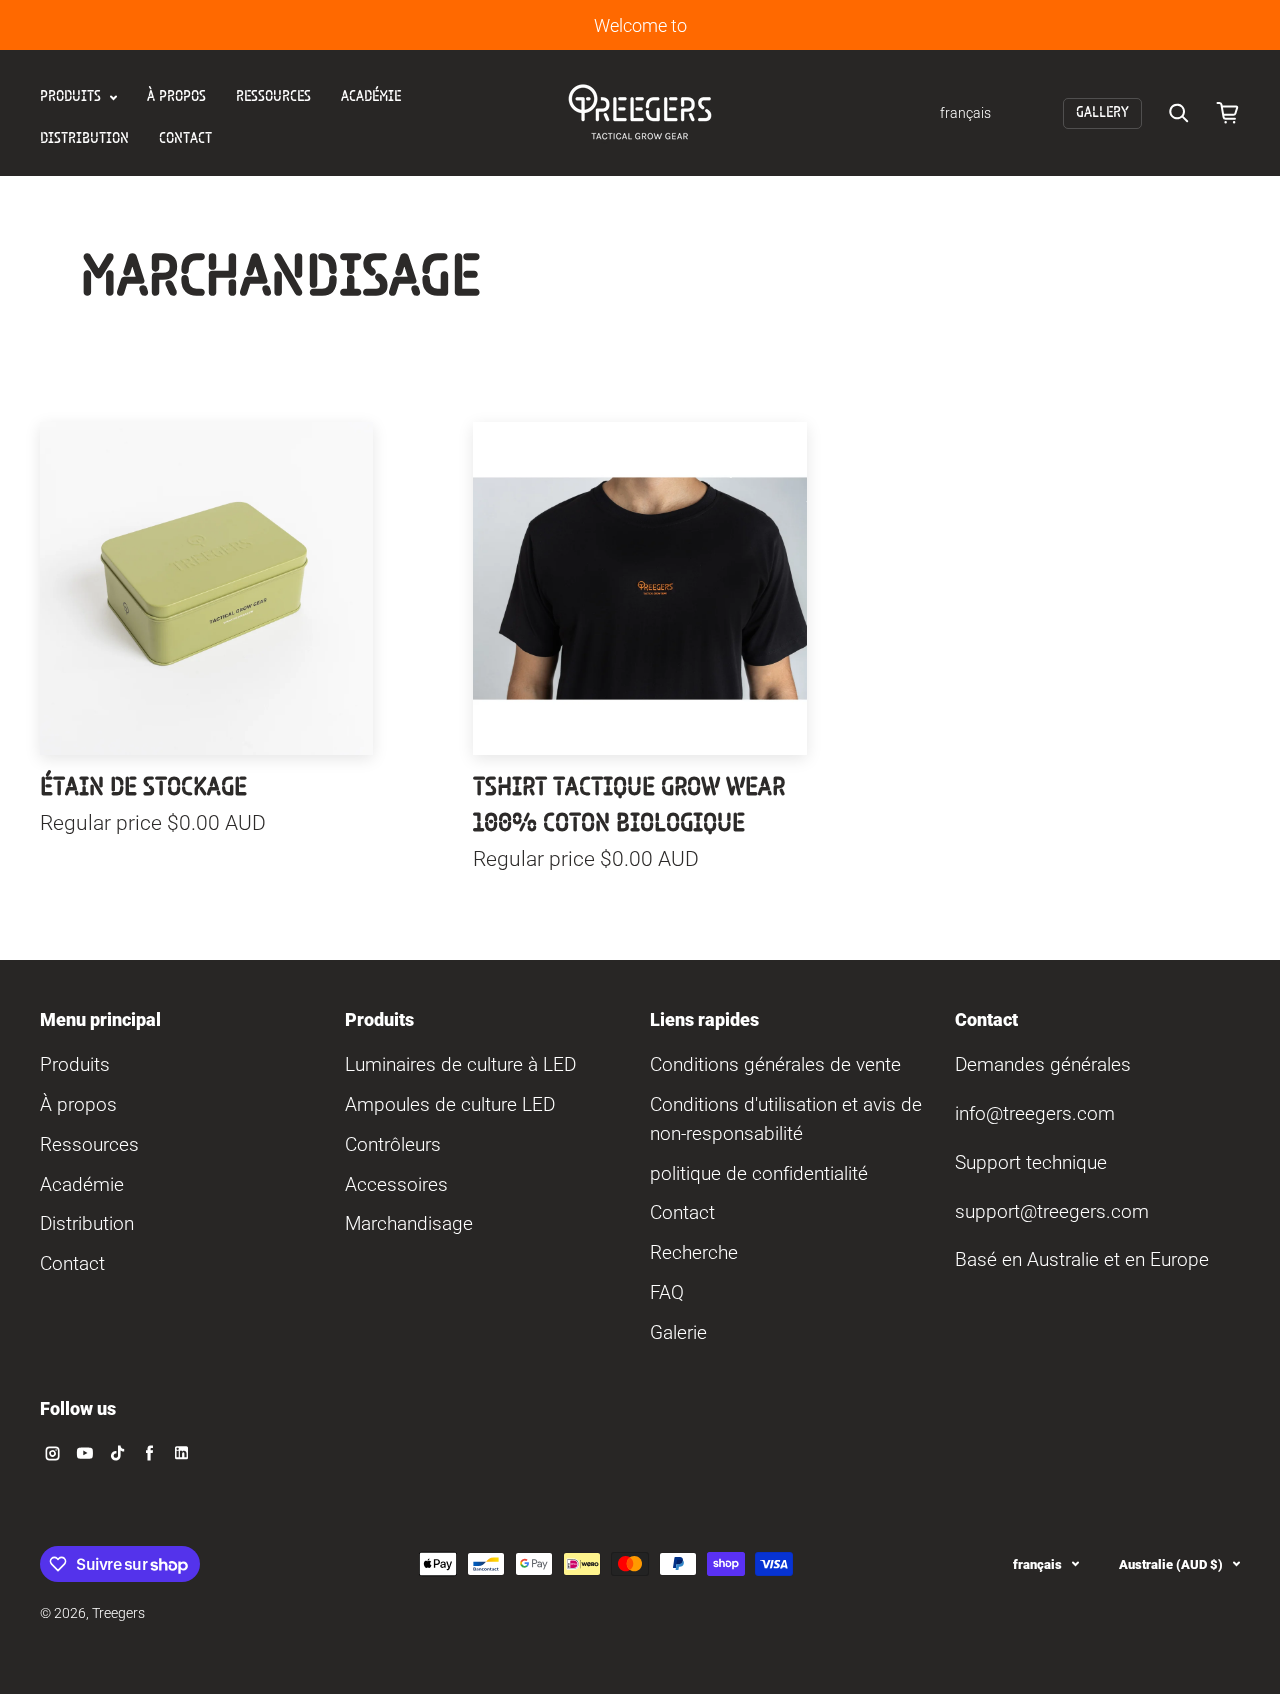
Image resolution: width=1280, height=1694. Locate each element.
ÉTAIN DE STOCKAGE (143, 788)
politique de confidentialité (759, 1173)
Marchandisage (409, 1223)
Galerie (678, 1332)
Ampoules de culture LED (450, 1104)
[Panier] (1228, 113)
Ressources (273, 97)
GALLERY (1102, 113)
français (1037, 1564)
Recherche (694, 1252)
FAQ (667, 1292)
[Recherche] (1179, 113)
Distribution (84, 139)
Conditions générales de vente (775, 1064)
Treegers (118, 1613)
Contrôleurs (393, 1144)
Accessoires (396, 1184)
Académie (371, 97)
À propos (176, 97)
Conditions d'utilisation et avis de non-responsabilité (786, 1119)
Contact (185, 139)
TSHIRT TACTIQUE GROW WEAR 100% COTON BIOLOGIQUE (629, 806)
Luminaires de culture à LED (460, 1064)
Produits (72, 97)
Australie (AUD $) (1171, 1564)
